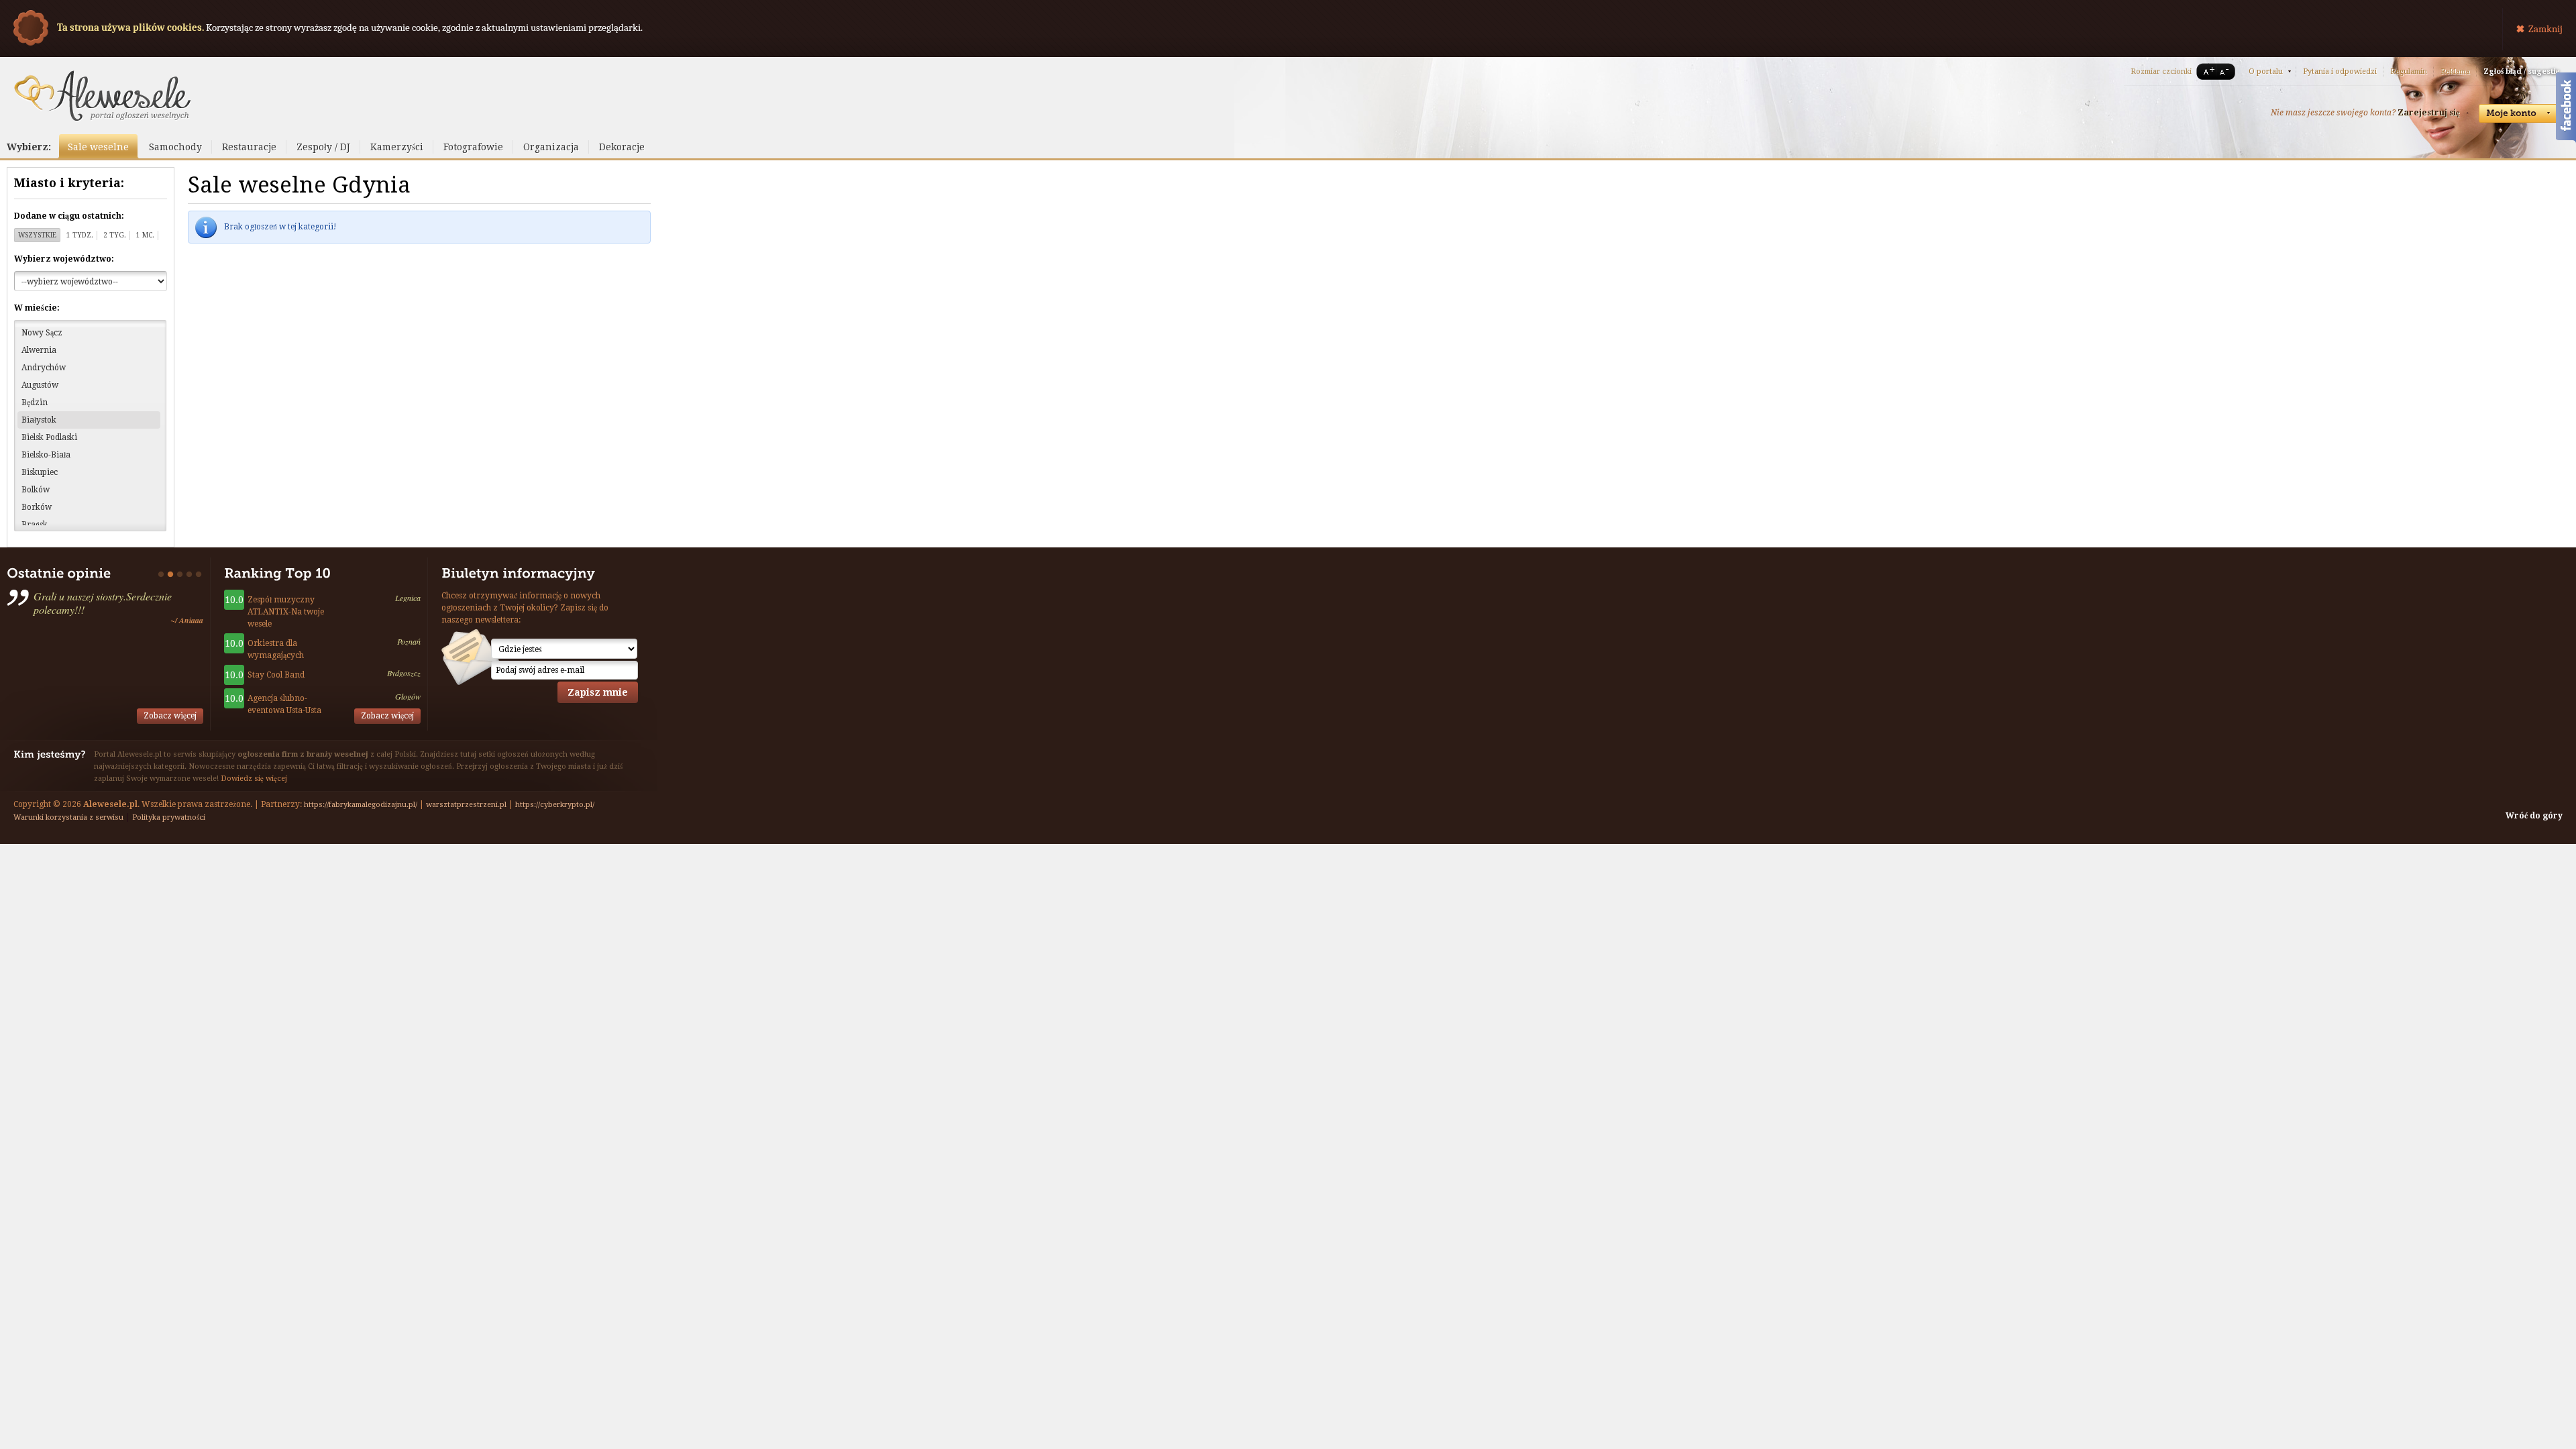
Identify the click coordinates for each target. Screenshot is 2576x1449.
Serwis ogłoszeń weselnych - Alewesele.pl (102, 96)
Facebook (2566, 109)
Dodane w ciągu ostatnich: (69, 216)
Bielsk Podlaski (49, 437)
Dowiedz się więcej (254, 779)
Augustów (40, 385)
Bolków (36, 490)
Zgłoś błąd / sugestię (2521, 71)
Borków (37, 507)
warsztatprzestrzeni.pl (466, 805)
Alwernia (39, 350)
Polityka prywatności (169, 817)
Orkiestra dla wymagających (276, 649)
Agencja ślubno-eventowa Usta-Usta (284, 704)
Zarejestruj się (2428, 113)
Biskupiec (40, 472)
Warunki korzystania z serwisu (68, 817)
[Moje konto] (2519, 113)
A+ (2206, 71)
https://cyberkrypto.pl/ (555, 805)
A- (2226, 71)
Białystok (39, 420)
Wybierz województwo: (64, 259)
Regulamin (2409, 71)
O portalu (2266, 71)
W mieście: (37, 308)
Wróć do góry (2534, 816)
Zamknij (2545, 29)
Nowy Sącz (42, 333)
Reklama (2455, 71)
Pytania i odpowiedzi (2340, 71)
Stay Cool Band (276, 675)
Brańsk (35, 525)
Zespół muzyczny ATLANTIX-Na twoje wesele (286, 612)
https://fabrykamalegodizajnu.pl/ (361, 805)
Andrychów (44, 368)
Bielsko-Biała (46, 455)
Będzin (35, 402)
